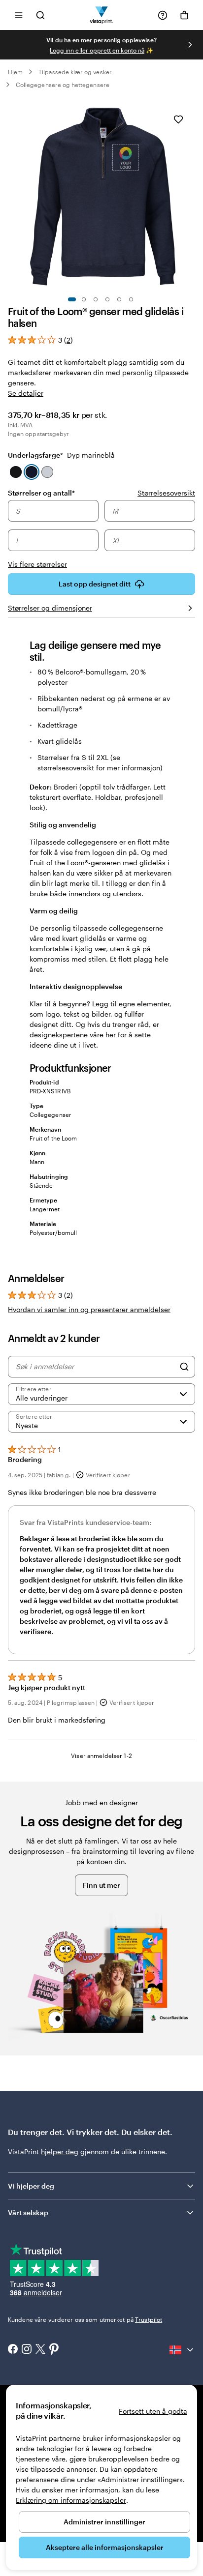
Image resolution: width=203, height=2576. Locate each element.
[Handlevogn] (184, 15)
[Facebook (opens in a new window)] (13, 2350)
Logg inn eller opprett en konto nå (97, 50)
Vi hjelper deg (31, 2186)
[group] (101, 535)
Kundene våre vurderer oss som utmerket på (85, 2319)
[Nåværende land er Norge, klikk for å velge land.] (182, 2350)
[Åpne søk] (40, 15)
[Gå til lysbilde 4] (107, 299)
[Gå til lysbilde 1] (72, 299)
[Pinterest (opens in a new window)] (54, 2350)
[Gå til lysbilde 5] (119, 299)
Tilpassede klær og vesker (75, 72)
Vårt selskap (28, 2212)
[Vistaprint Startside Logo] (102, 15)
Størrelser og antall (41, 493)
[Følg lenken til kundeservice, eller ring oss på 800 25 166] (163, 15)
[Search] (184, 1367)
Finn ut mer (101, 1885)
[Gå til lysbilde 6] (131, 299)
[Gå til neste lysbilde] (190, 45)
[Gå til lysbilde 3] (96, 299)
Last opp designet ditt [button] (95, 584)
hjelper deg (60, 2152)
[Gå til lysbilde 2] (84, 299)
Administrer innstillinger (104, 2522)
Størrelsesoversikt (166, 493)
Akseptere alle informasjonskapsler (105, 2547)
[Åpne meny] (19, 15)
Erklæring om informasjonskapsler (71, 2500)
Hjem (15, 72)
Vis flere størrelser (37, 564)
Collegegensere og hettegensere (63, 85)
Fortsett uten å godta (153, 2411)
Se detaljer (26, 393)
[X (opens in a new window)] (40, 2350)
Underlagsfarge (61, 455)
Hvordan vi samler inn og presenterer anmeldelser (89, 1309)
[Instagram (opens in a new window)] (27, 2350)
